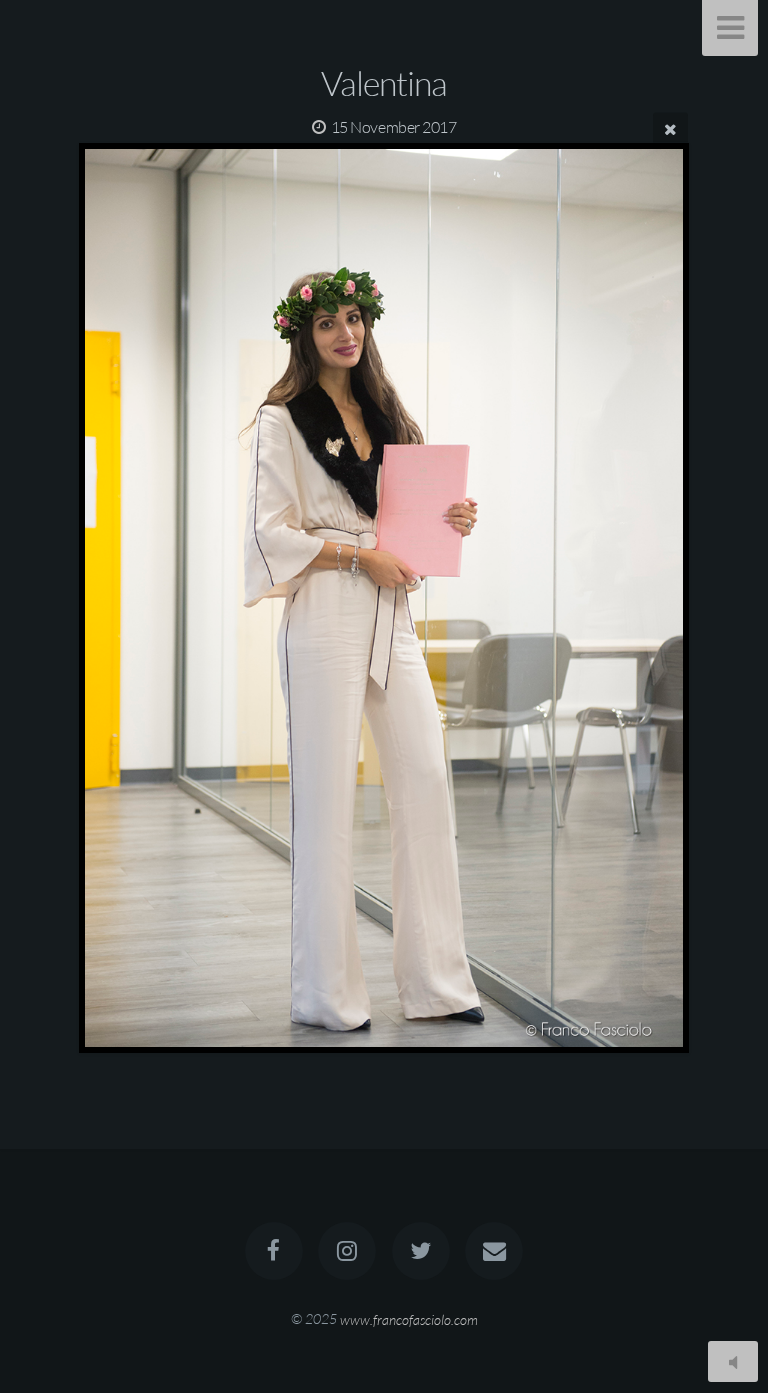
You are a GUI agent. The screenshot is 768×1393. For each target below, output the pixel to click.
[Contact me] (494, 1251)
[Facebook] (274, 1251)
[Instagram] (347, 1251)
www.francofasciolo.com (409, 1318)
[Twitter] (421, 1251)
